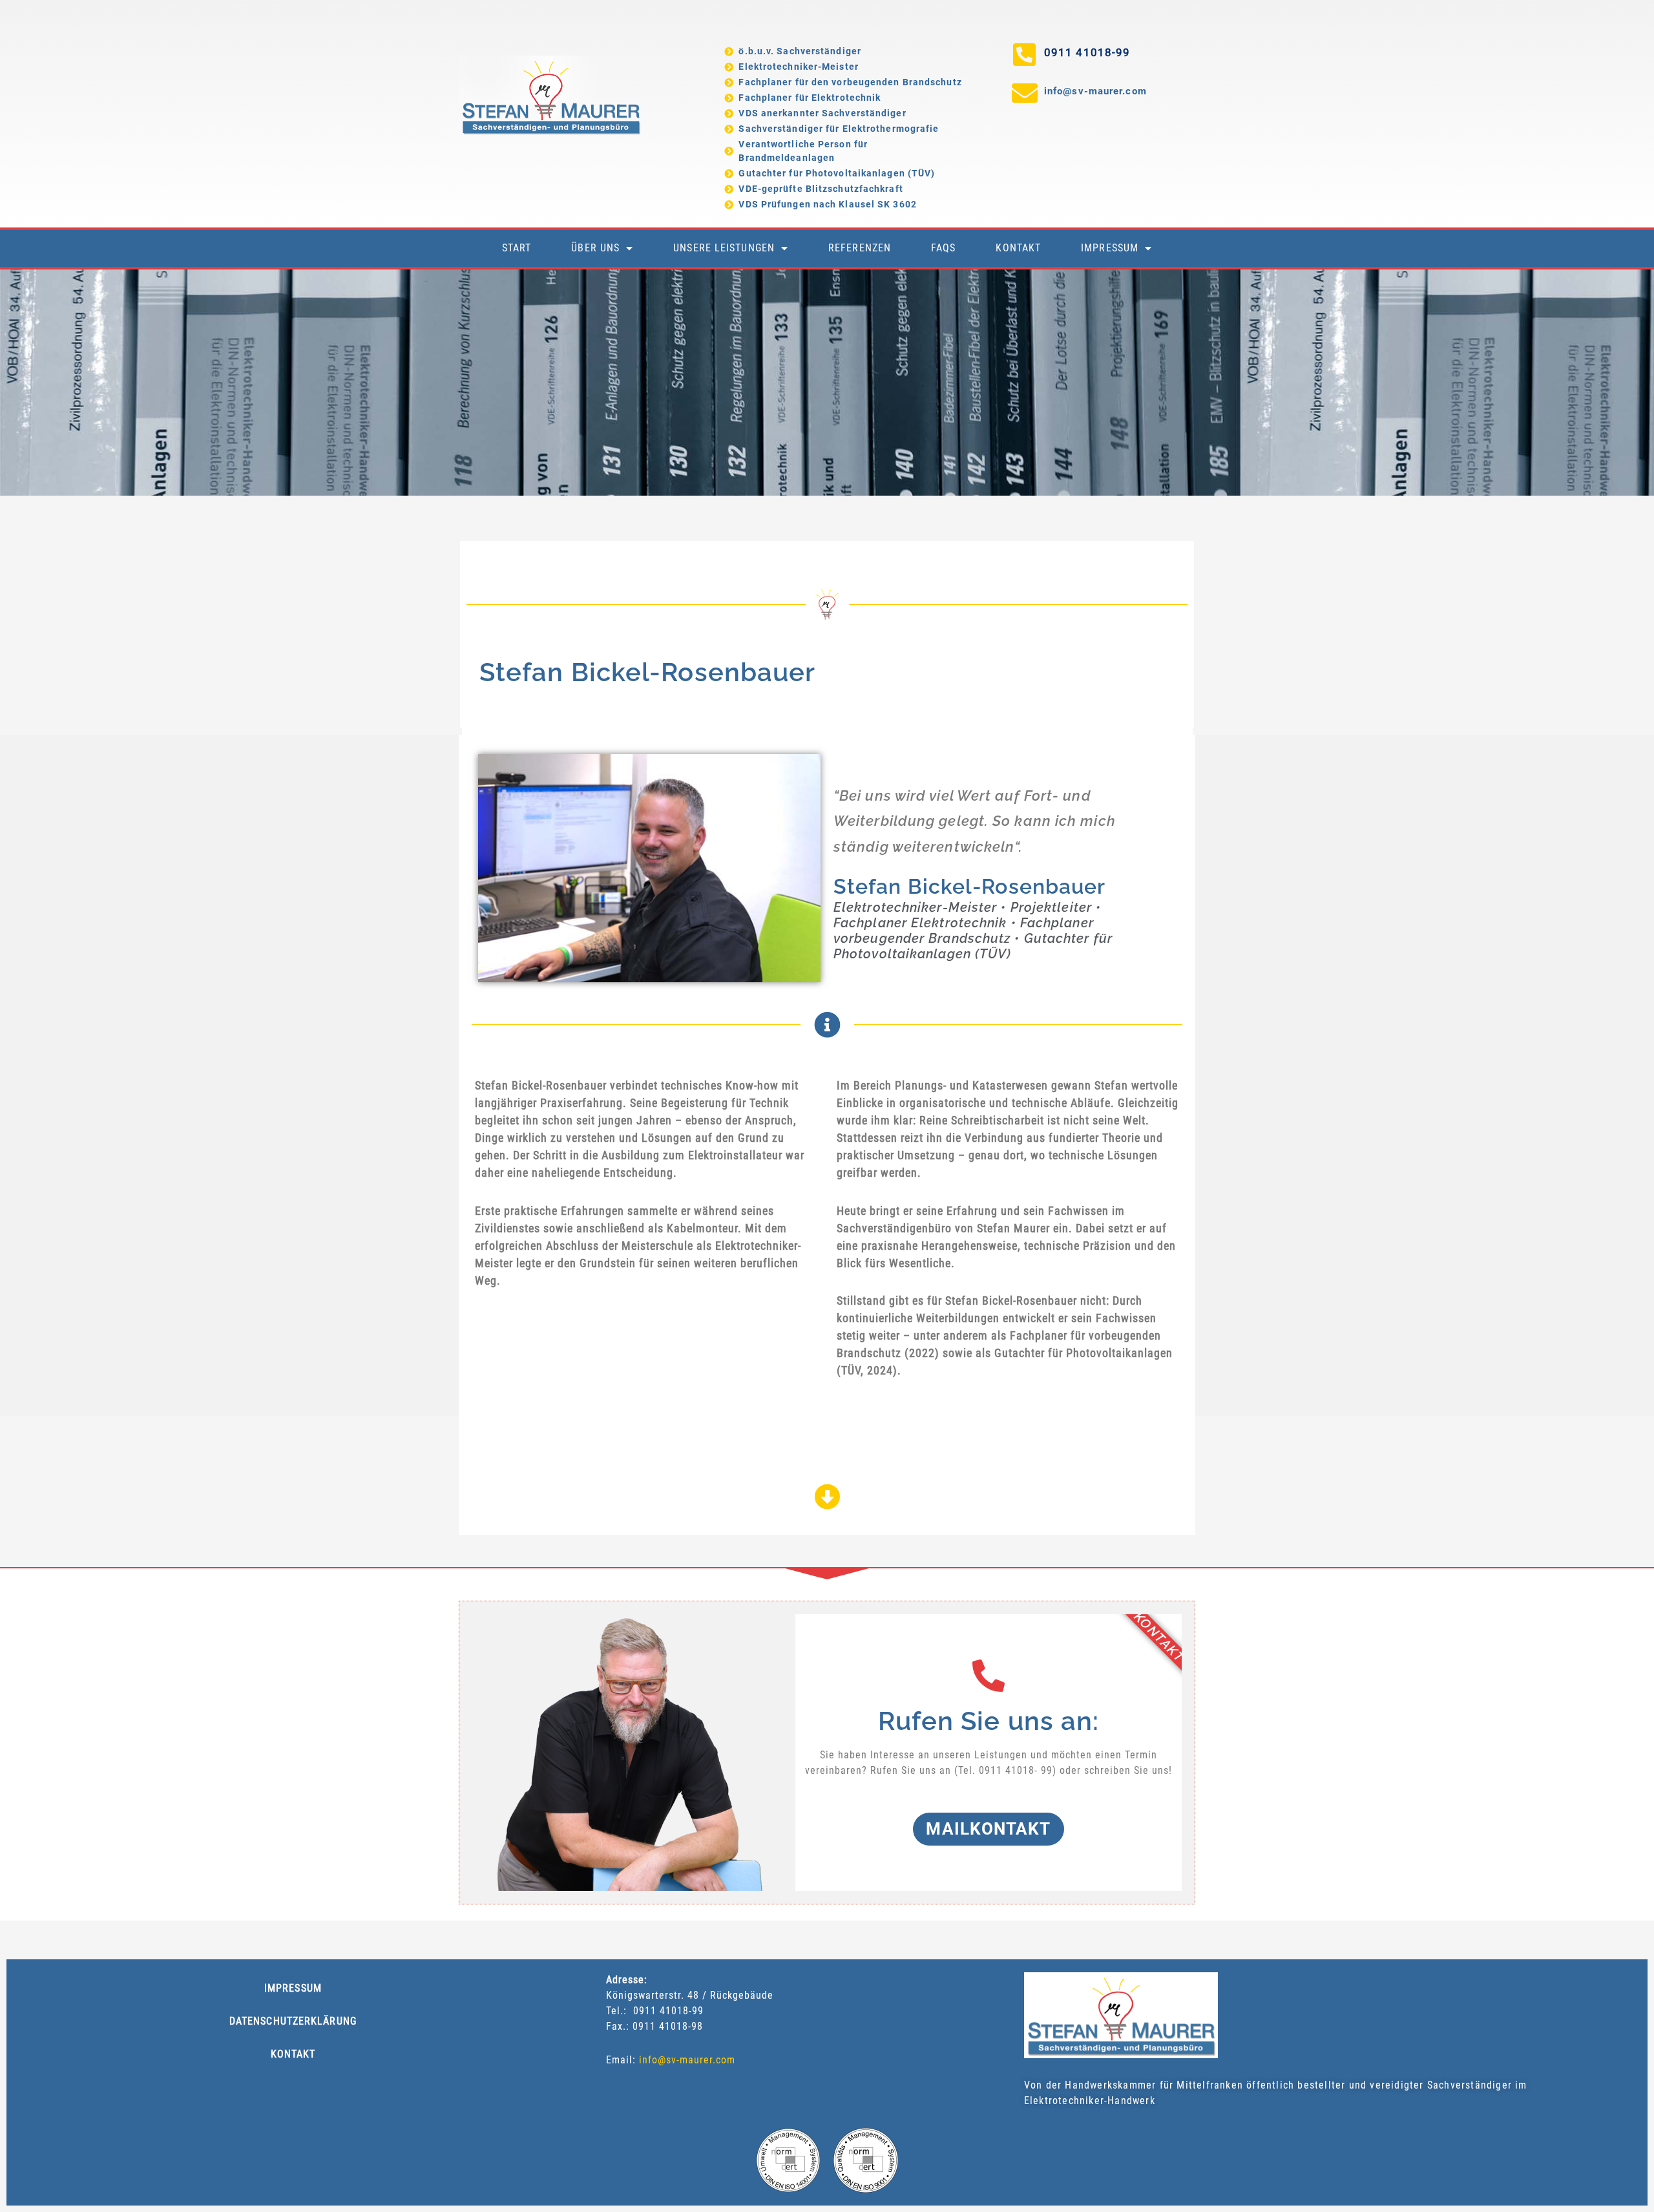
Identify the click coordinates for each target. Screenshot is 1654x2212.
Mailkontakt (988, 1829)
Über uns (595, 248)
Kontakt (1018, 248)
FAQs (943, 248)
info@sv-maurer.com (1095, 91)
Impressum (1110, 248)
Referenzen (860, 248)
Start (517, 248)
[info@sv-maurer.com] (1025, 93)
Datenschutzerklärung (293, 2021)
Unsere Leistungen (724, 248)
